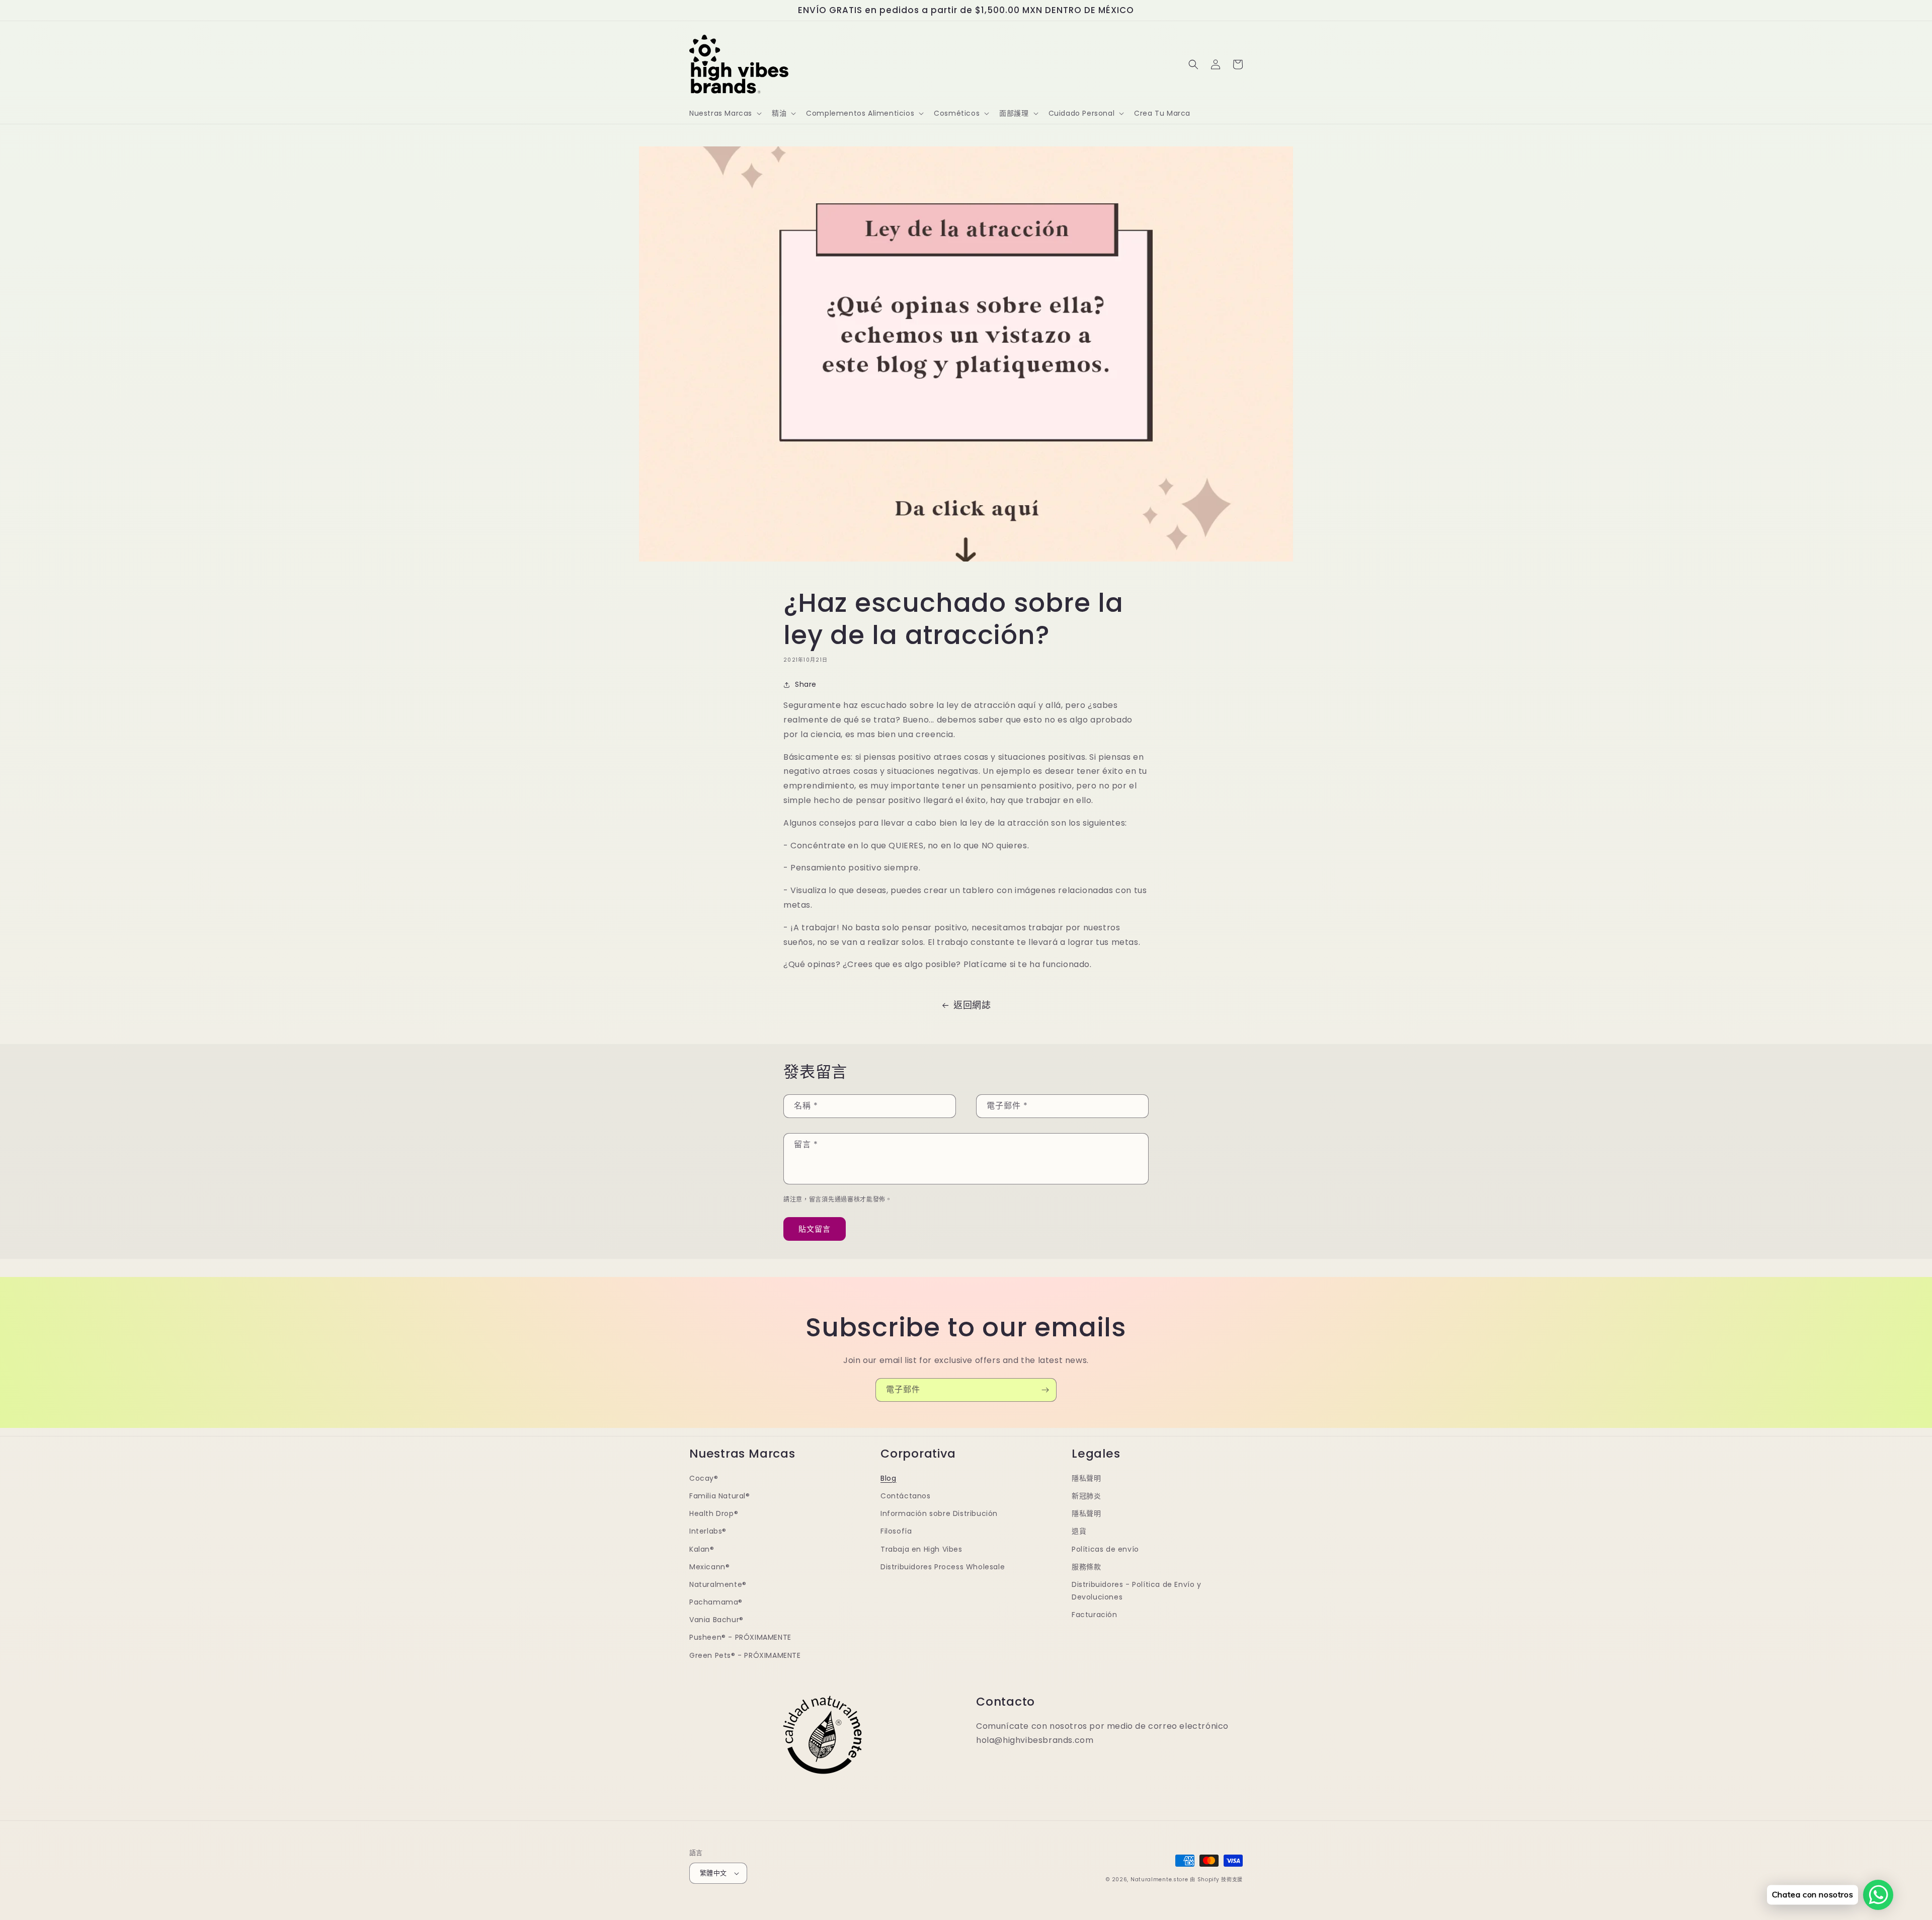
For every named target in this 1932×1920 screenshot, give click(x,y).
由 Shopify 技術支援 (1216, 1879)
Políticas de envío (1105, 1549)
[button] (725, 113)
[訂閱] (1045, 1390)
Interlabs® (708, 1531)
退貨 (1079, 1531)
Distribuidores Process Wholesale (943, 1567)
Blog (888, 1478)
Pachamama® (716, 1602)
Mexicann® (709, 1567)
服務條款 (1086, 1567)
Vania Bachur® (716, 1620)
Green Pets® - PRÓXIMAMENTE (745, 1655)
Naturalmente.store (1159, 1879)
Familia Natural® (720, 1496)
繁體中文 (713, 1873)
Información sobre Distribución (939, 1513)
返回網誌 (972, 1005)
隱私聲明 (1086, 1478)
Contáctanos (906, 1496)
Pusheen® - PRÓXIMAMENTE (740, 1637)
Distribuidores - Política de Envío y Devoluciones (1137, 1591)
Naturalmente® (718, 1584)
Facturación (1095, 1615)
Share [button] (806, 684)
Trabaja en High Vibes (921, 1549)
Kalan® (702, 1549)
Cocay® (704, 1478)
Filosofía (896, 1531)
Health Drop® (714, 1513)
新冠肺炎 (1086, 1496)
